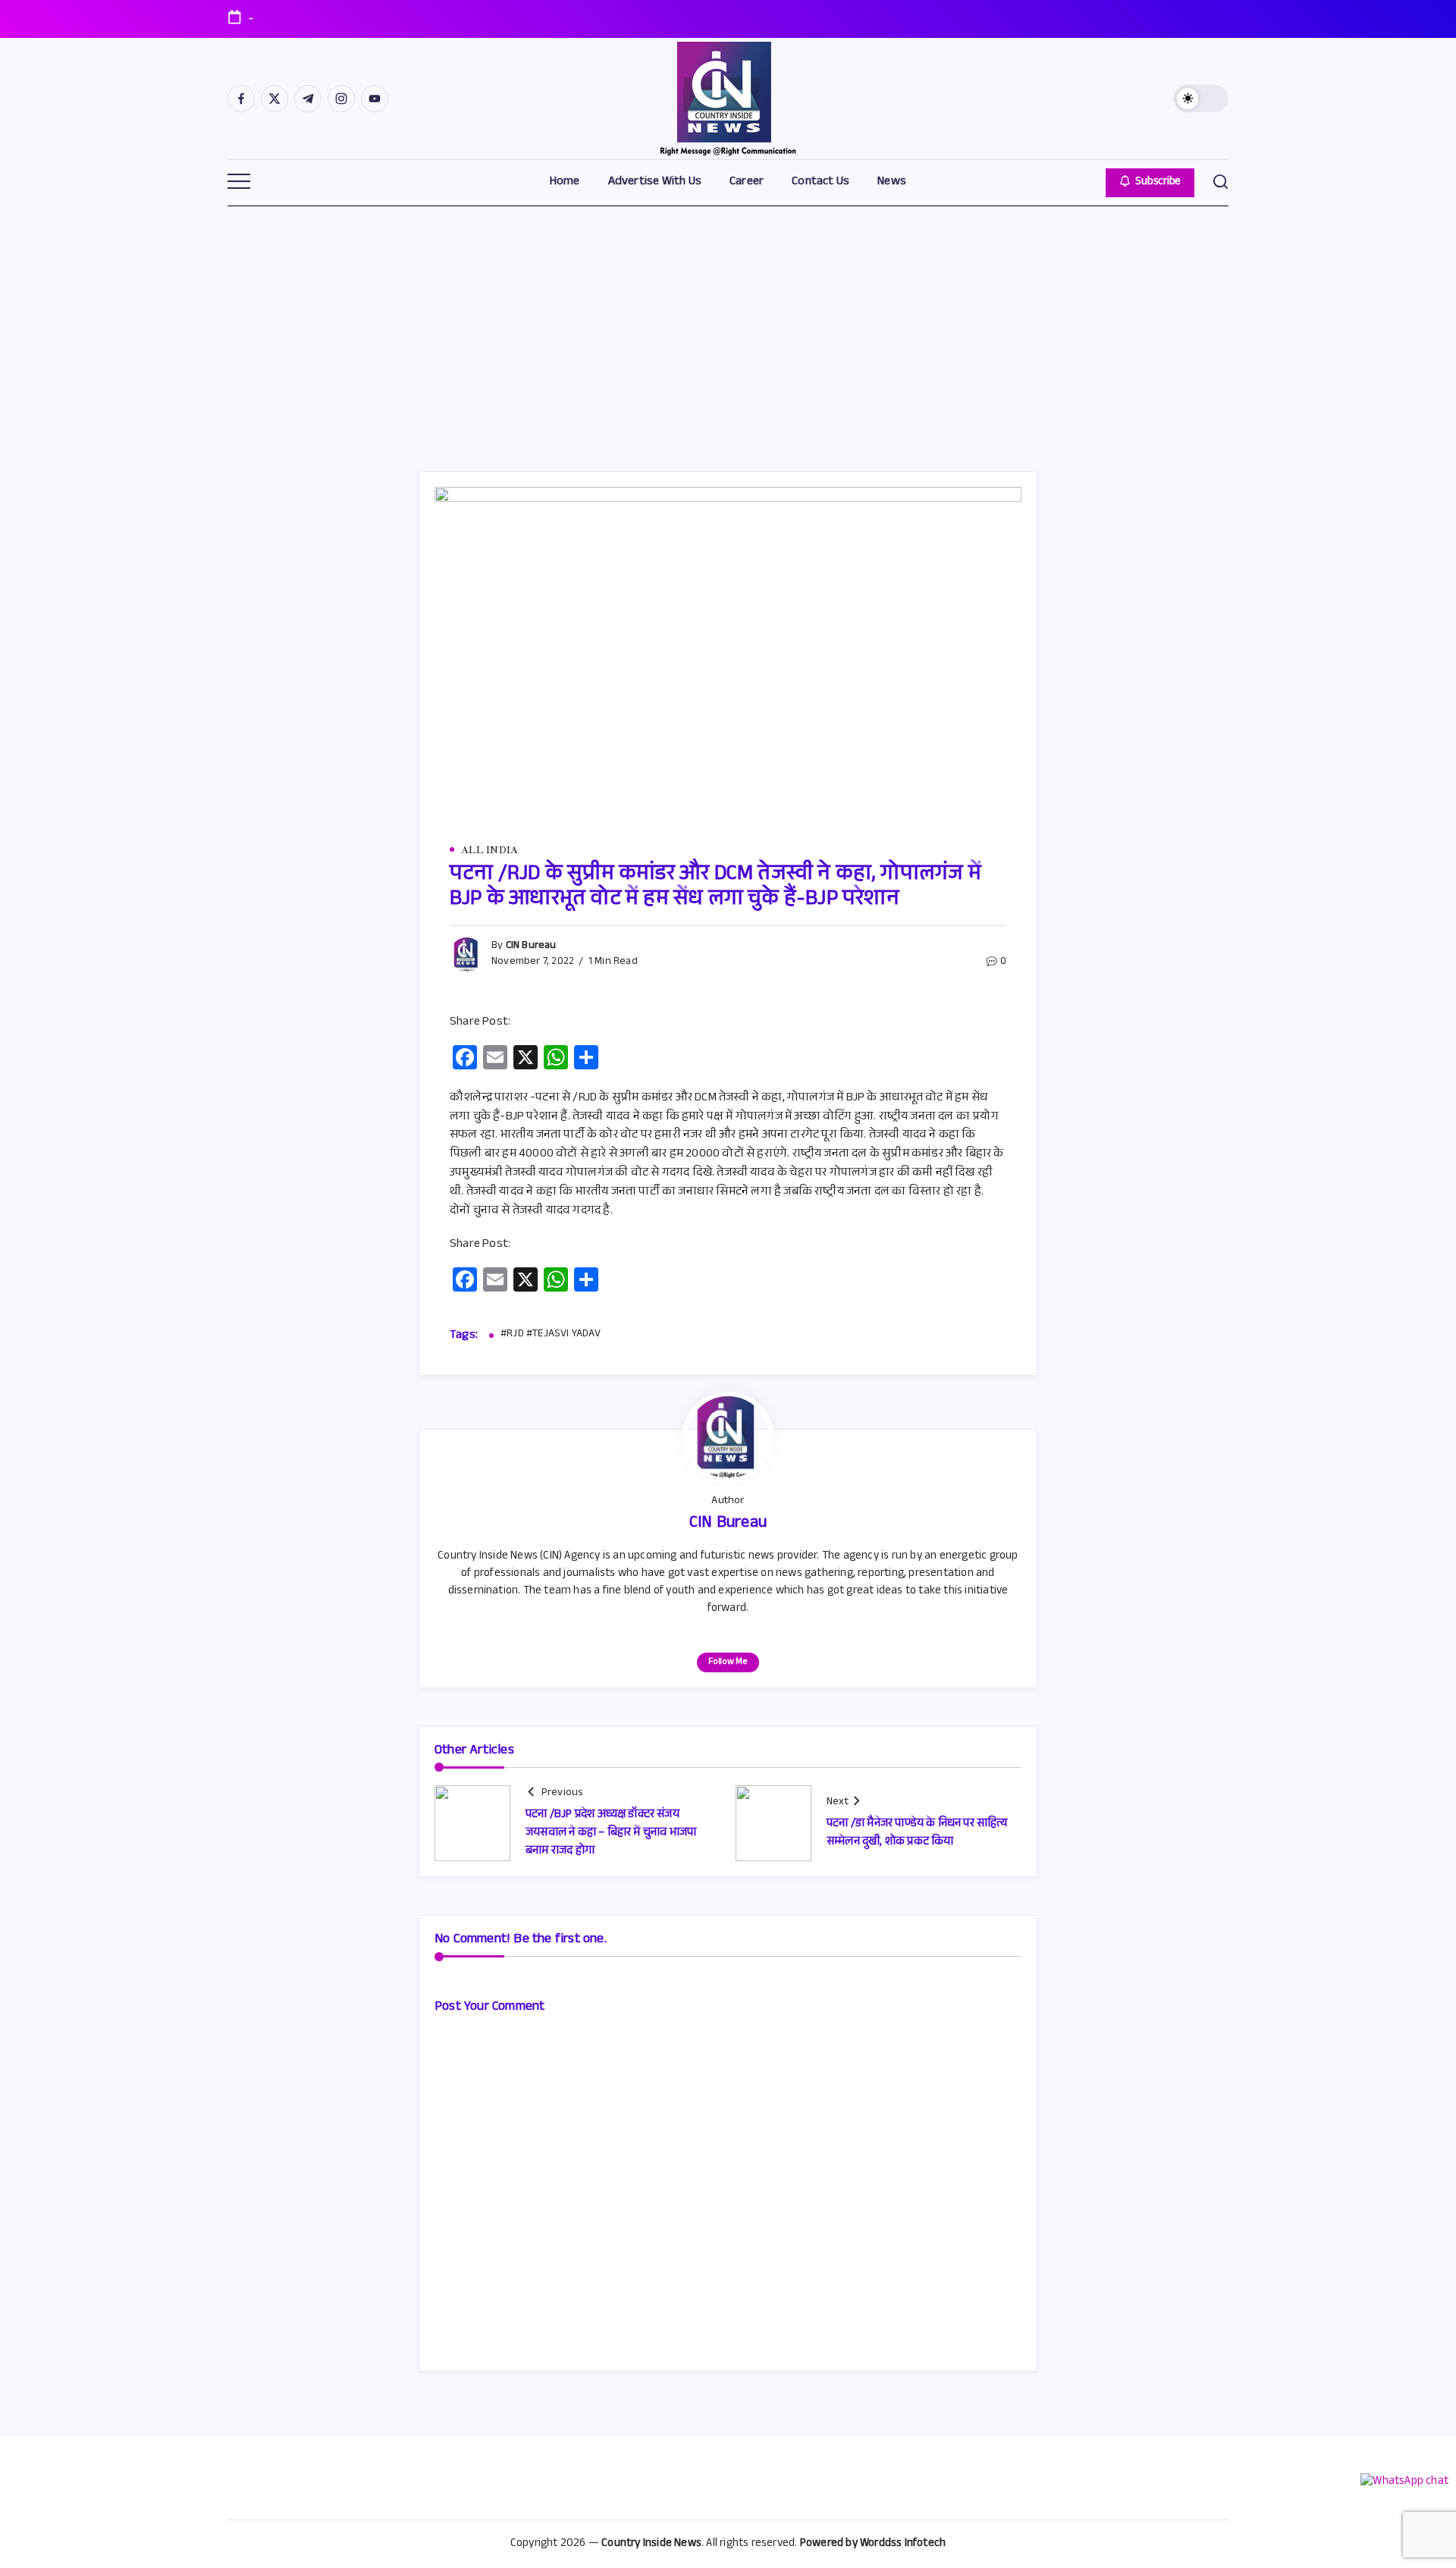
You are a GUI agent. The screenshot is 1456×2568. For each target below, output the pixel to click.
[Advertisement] (728, 319)
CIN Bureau (531, 947)
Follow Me (728, 1662)
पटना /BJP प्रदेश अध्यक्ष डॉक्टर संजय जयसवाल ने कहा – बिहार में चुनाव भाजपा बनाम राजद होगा (611, 1833)
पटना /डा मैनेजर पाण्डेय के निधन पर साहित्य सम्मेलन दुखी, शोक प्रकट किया (917, 1833)
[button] (1201, 99)
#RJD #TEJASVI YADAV (551, 1336)
